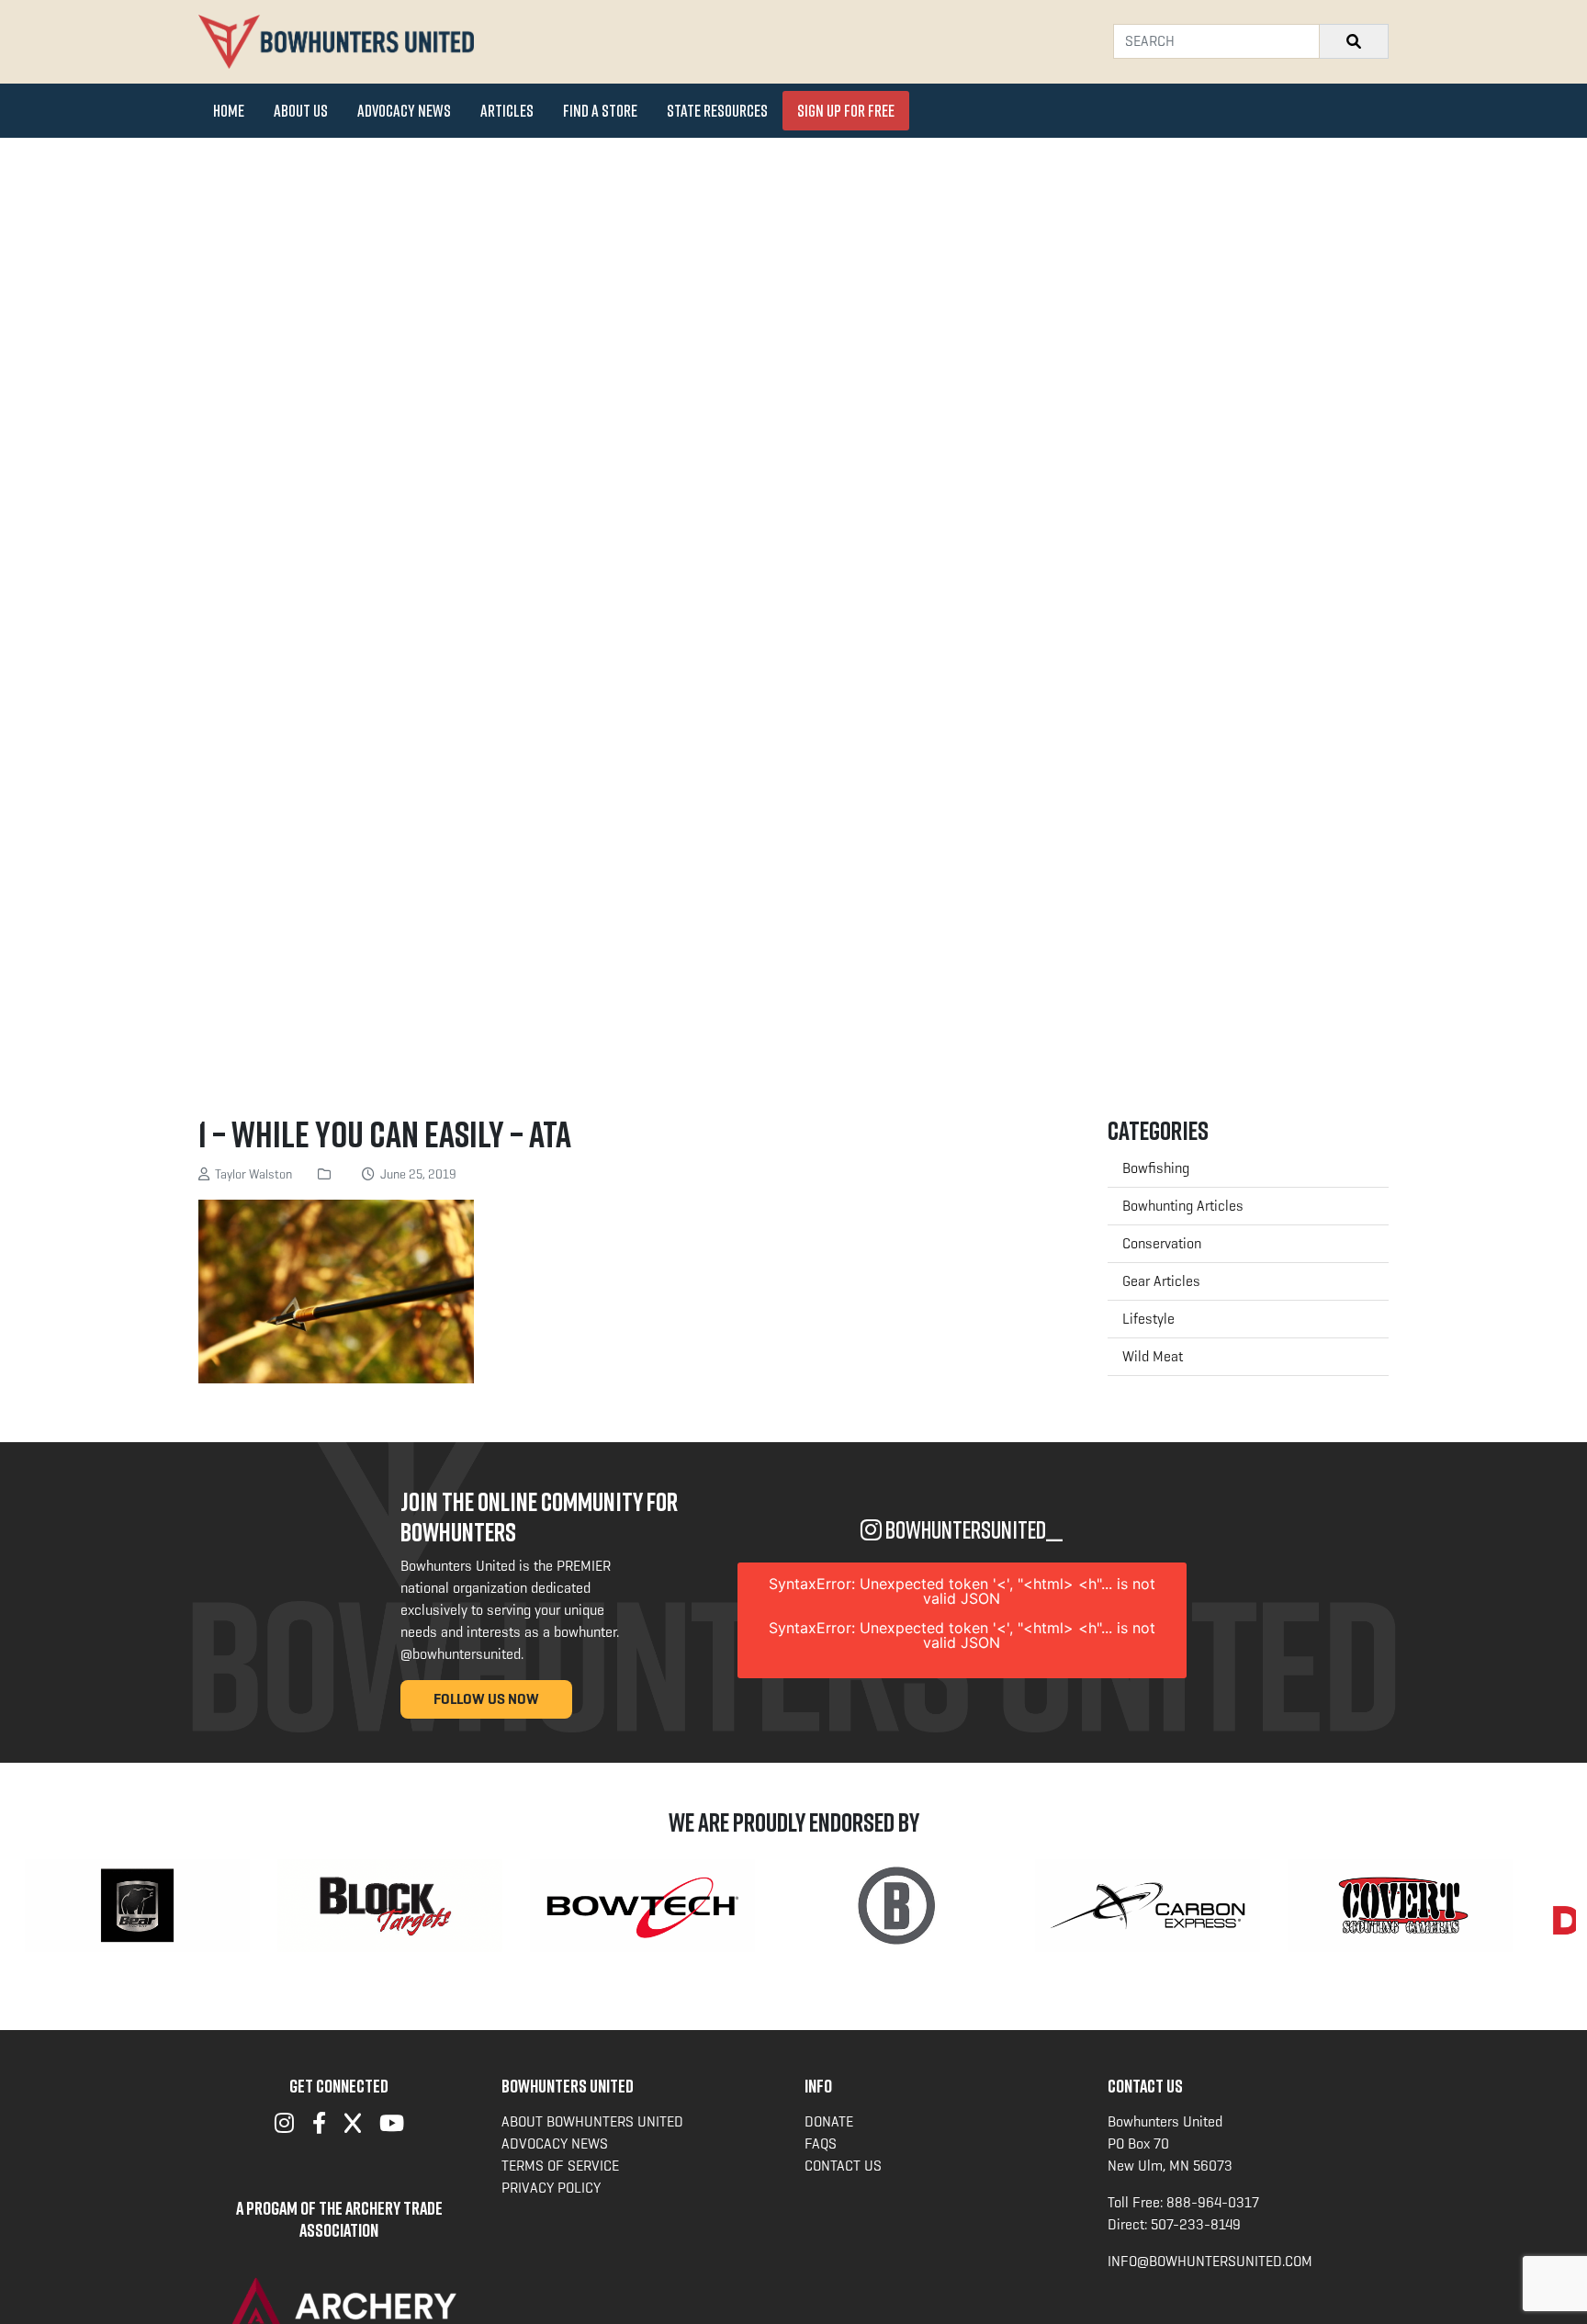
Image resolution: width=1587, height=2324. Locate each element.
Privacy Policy (551, 2188)
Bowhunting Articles (1183, 1206)
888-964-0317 (1213, 2202)
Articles (507, 110)
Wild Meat (1153, 1356)
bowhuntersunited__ (972, 1530)
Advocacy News (404, 110)
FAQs (821, 2143)
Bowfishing (1156, 1168)
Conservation (1162, 1243)
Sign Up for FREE (846, 110)
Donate (829, 2121)
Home (229, 110)
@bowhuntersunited (461, 1654)
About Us (301, 110)
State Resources (717, 110)
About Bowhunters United (592, 2121)
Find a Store (600, 110)
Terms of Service (560, 2166)
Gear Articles (1161, 1281)
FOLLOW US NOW (486, 1699)
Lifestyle (1148, 1319)
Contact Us (843, 2166)
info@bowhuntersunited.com (1210, 2261)
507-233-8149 (1196, 2224)
